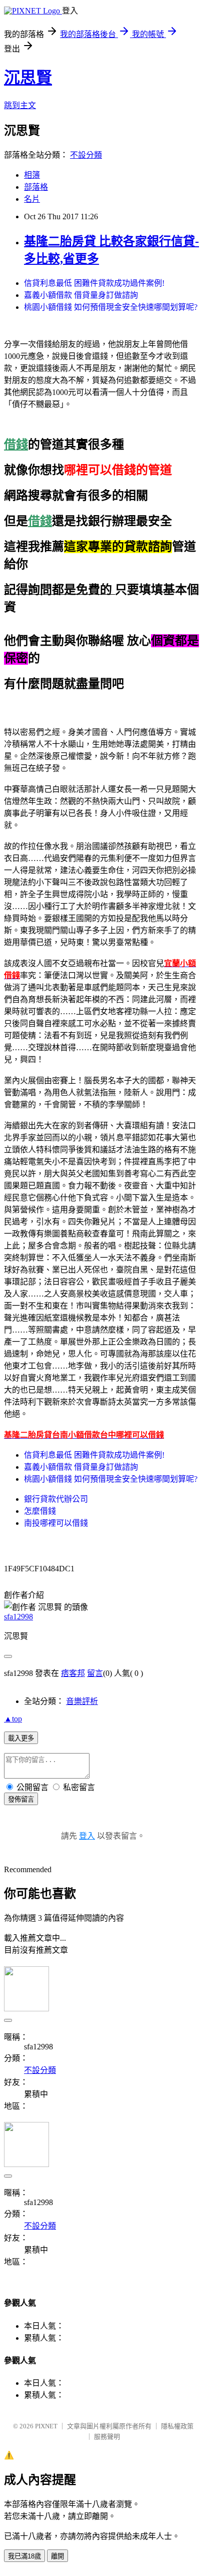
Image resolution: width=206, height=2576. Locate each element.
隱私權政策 (177, 2426)
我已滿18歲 (24, 2556)
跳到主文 (20, 105)
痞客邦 (73, 1673)
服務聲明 (107, 2437)
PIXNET (46, 2426)
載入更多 (21, 1738)
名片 (32, 199)
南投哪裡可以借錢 (56, 1523)
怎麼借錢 (40, 1511)
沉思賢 (28, 78)
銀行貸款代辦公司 (56, 1499)
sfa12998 (18, 1617)
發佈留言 (21, 1799)
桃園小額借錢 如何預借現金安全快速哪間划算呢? (111, 307)
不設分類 (86, 155)
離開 (57, 2556)
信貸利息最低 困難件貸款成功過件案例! (94, 283)
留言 (95, 1673)
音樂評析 (82, 1701)
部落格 (36, 187)
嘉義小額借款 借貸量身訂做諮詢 (81, 295)
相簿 (32, 175)
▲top (13, 1719)
